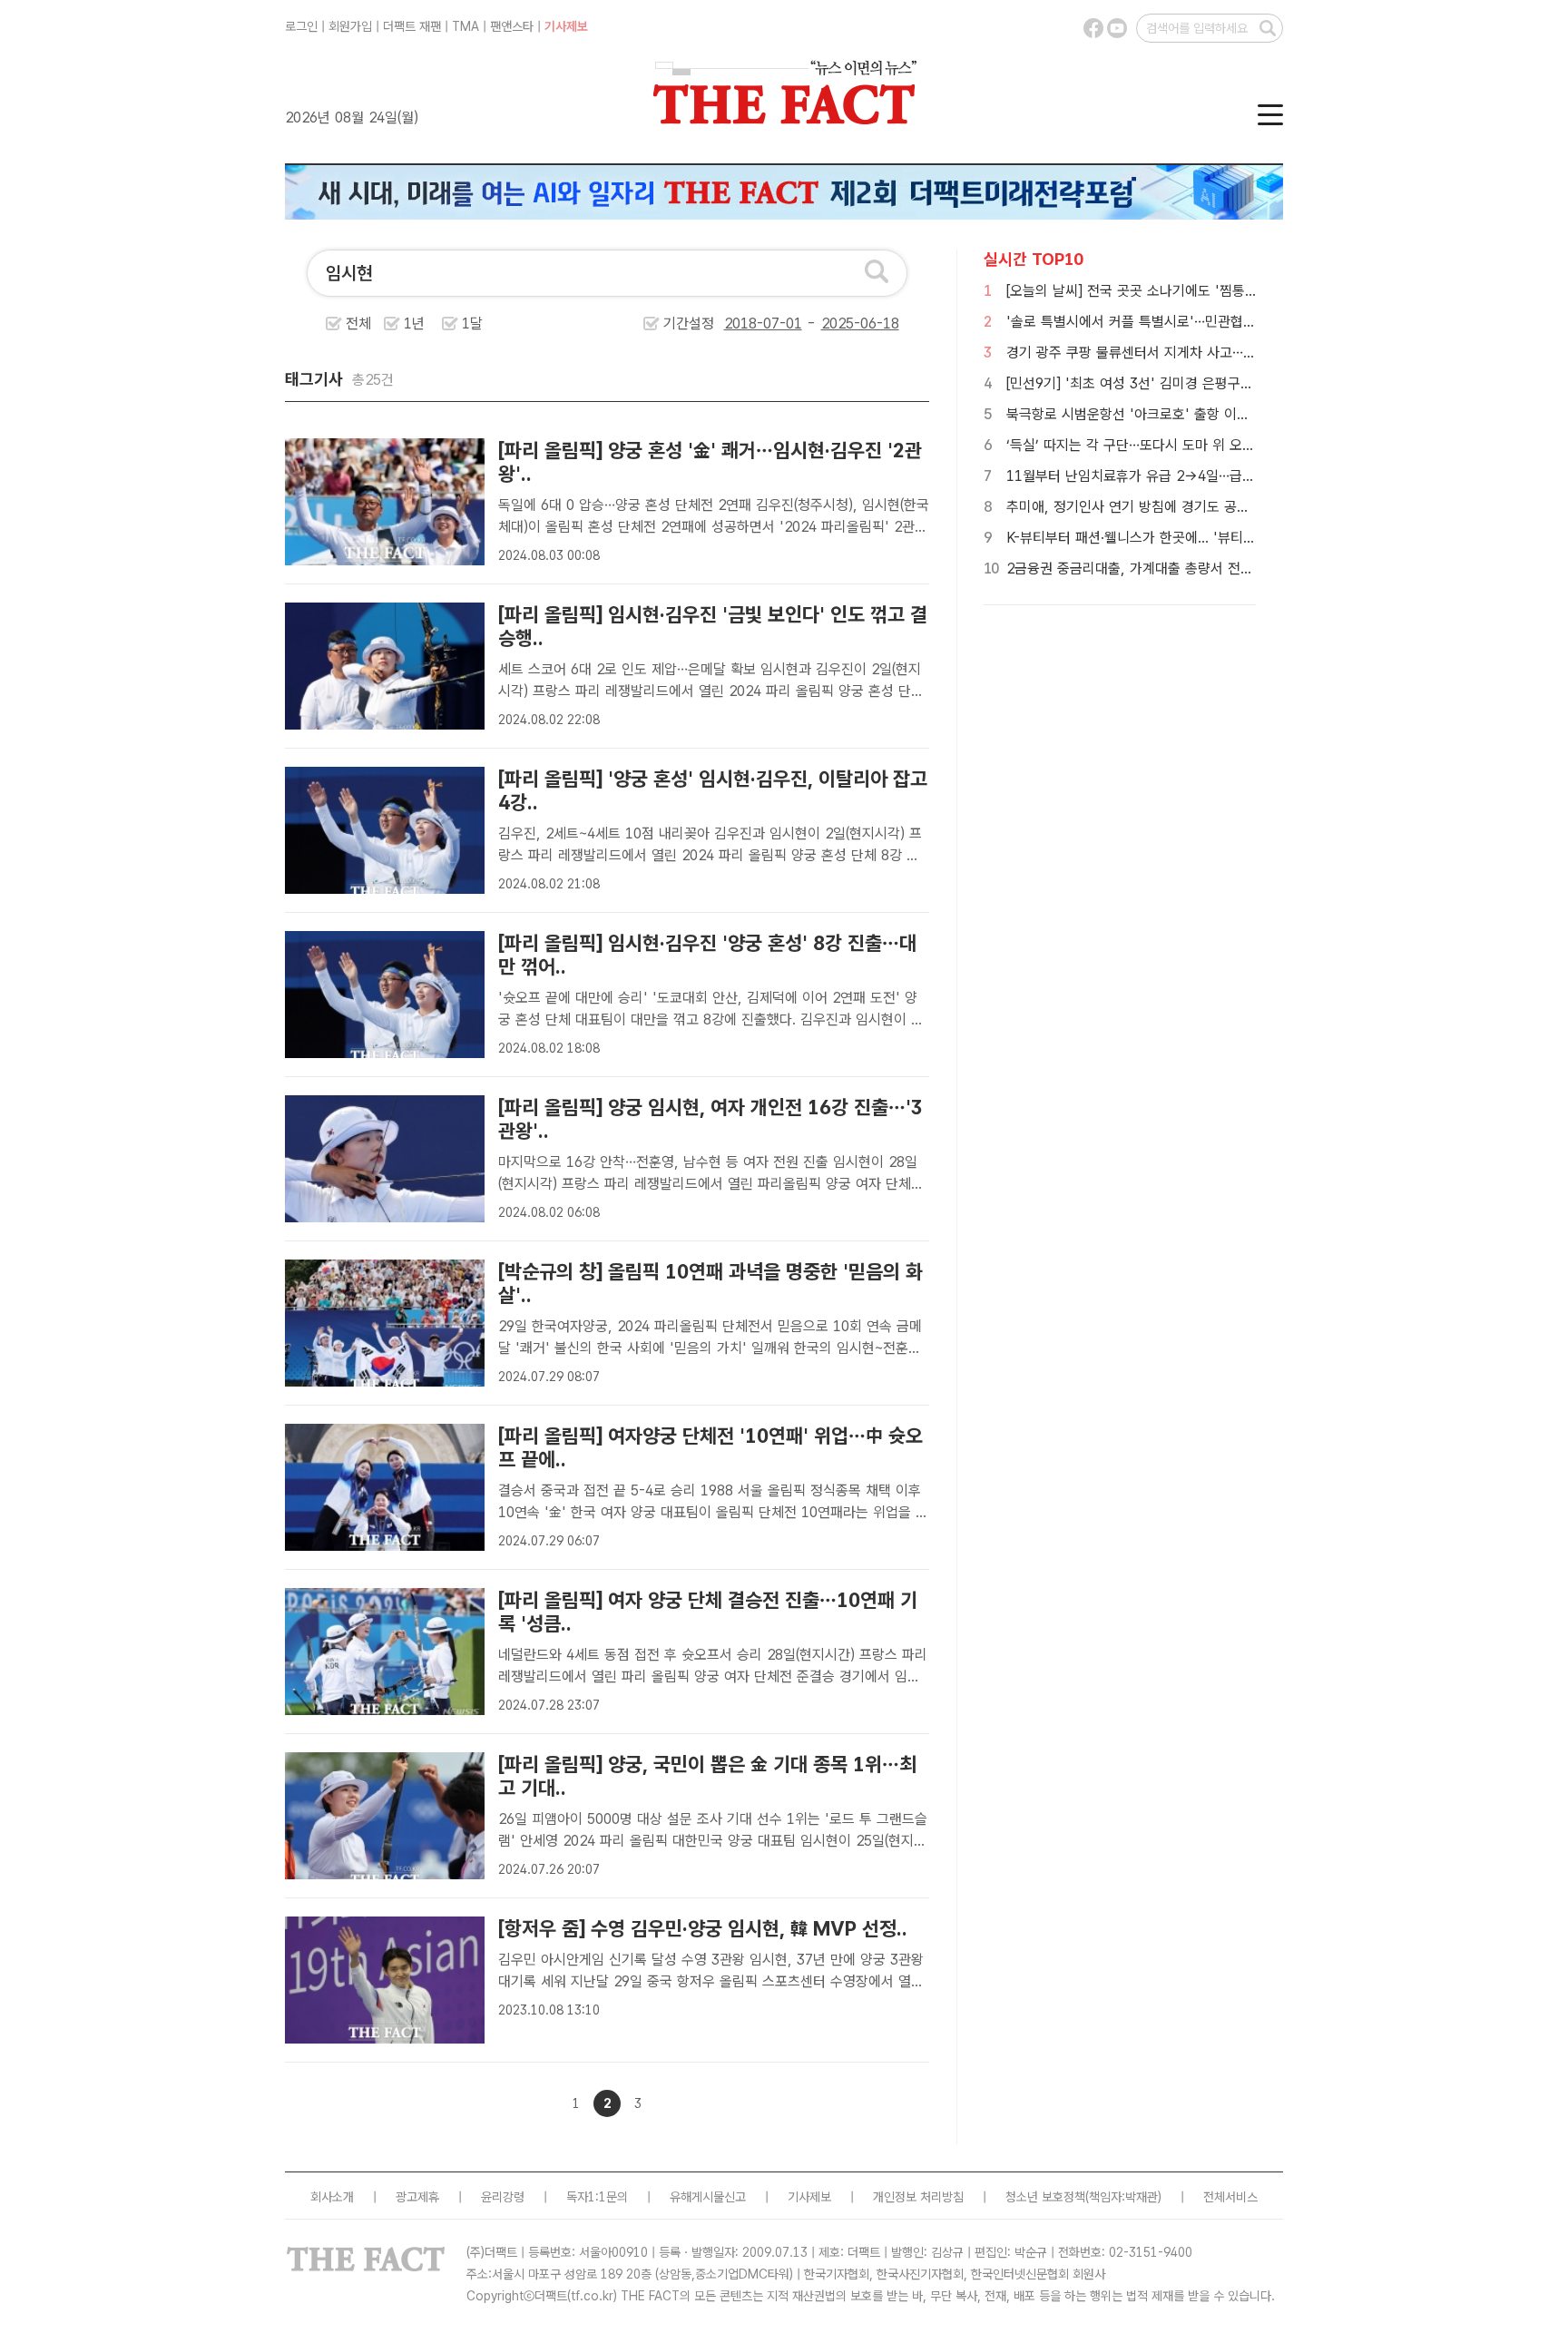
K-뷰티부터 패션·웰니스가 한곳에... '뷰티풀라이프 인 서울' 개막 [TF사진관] (1225, 538)
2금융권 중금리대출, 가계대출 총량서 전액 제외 (1145, 569)
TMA (465, 26)
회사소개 (332, 2197)
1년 (414, 324)
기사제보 (566, 26)
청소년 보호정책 (1045, 2197)
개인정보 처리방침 (918, 2197)
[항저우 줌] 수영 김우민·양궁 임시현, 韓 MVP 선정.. (703, 1928)
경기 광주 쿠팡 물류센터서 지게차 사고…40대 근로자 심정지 (1182, 353)
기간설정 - (742, 324)
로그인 (301, 26)
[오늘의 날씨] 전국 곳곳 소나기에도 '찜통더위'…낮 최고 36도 (1184, 291)
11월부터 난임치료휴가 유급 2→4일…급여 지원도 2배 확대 (1180, 476)
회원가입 (350, 26)
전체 (358, 324)
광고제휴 (417, 2197)
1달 (472, 324)
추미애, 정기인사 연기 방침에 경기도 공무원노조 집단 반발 (1177, 507)
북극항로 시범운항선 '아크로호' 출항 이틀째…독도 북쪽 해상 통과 (1197, 414)
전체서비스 (1230, 2197)
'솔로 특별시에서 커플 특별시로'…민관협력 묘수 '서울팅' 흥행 (1187, 322)
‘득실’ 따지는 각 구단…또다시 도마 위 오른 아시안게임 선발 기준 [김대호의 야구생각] (1254, 445)
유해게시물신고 (708, 2197)
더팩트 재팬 (412, 26)
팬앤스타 (512, 26)
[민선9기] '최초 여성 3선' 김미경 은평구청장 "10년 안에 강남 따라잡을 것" (1225, 383)
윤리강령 (503, 2197)
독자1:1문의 (597, 2197)
